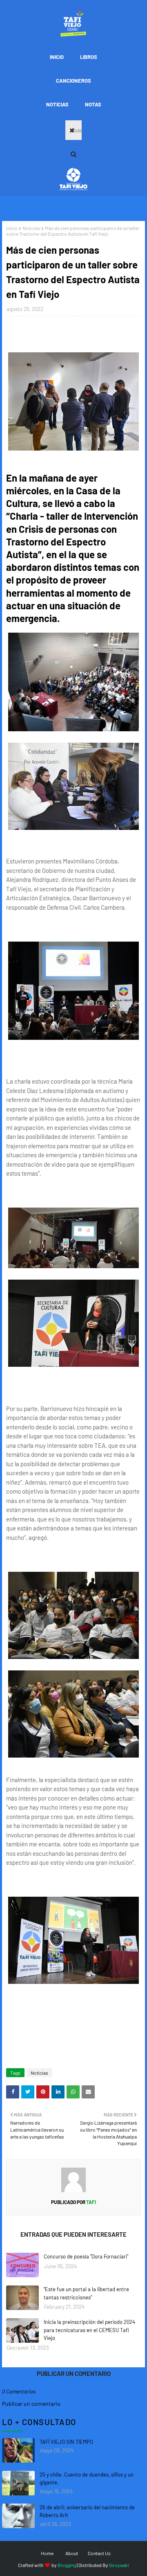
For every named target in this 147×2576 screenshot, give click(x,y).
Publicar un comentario (31, 2404)
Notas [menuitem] (93, 104)
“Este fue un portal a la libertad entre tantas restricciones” (86, 2293)
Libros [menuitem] (89, 57)
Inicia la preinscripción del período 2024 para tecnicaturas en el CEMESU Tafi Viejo (89, 2330)
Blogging (67, 2565)
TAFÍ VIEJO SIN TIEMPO (66, 2442)
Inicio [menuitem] (57, 57)
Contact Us (99, 2553)
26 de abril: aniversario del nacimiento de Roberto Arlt (87, 2511)
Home (47, 2553)
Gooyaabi (119, 2565)
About (72, 2553)
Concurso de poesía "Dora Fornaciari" (86, 2256)
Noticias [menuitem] (57, 104)
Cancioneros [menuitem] (73, 81)
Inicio (12, 228)
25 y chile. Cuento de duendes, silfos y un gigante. (87, 2479)
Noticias (31, 228)
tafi (91, 2202)
